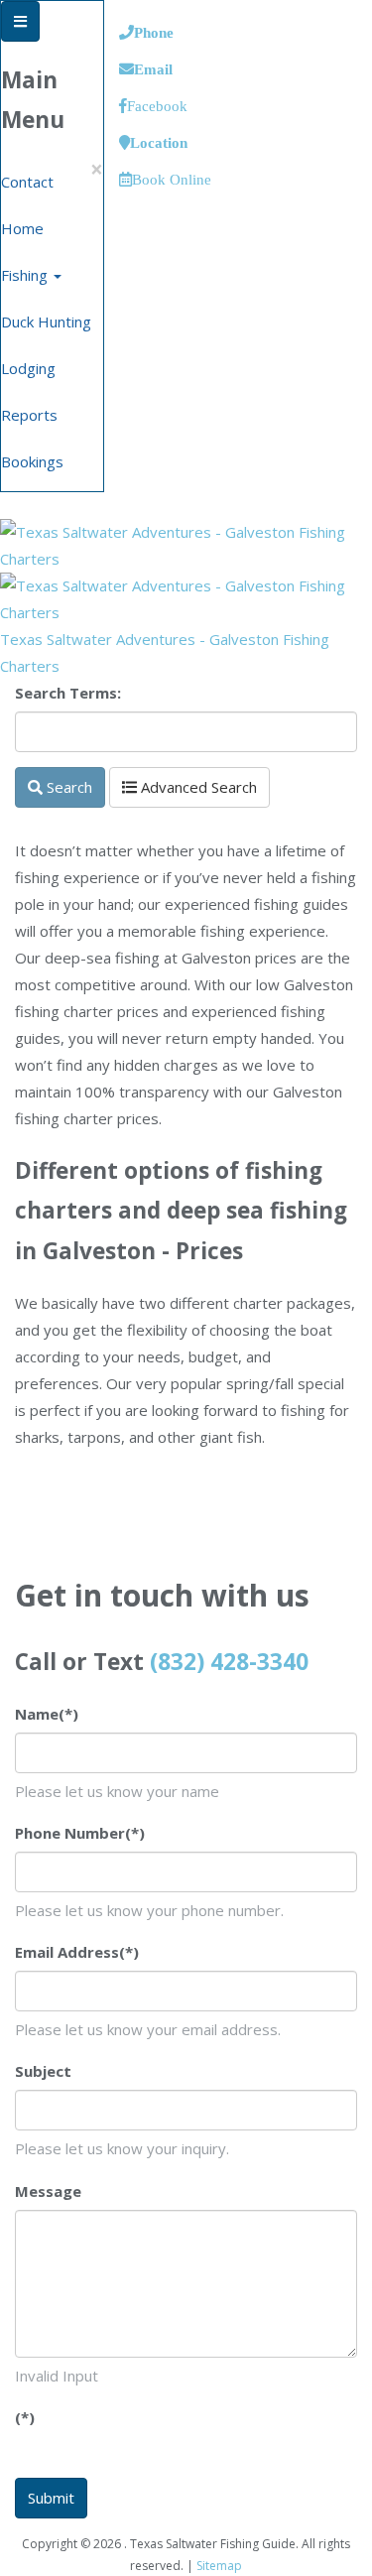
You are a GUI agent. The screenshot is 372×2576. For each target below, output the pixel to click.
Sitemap (219, 2566)
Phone (154, 32)
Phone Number (80, 1833)
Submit (51, 2498)
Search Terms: (68, 693)
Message (48, 2191)
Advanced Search (197, 787)
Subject (43, 2071)
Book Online (172, 179)
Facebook (157, 106)
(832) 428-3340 (229, 1662)
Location (159, 142)
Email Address (77, 1952)
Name (47, 1714)
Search (67, 787)
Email (153, 69)
